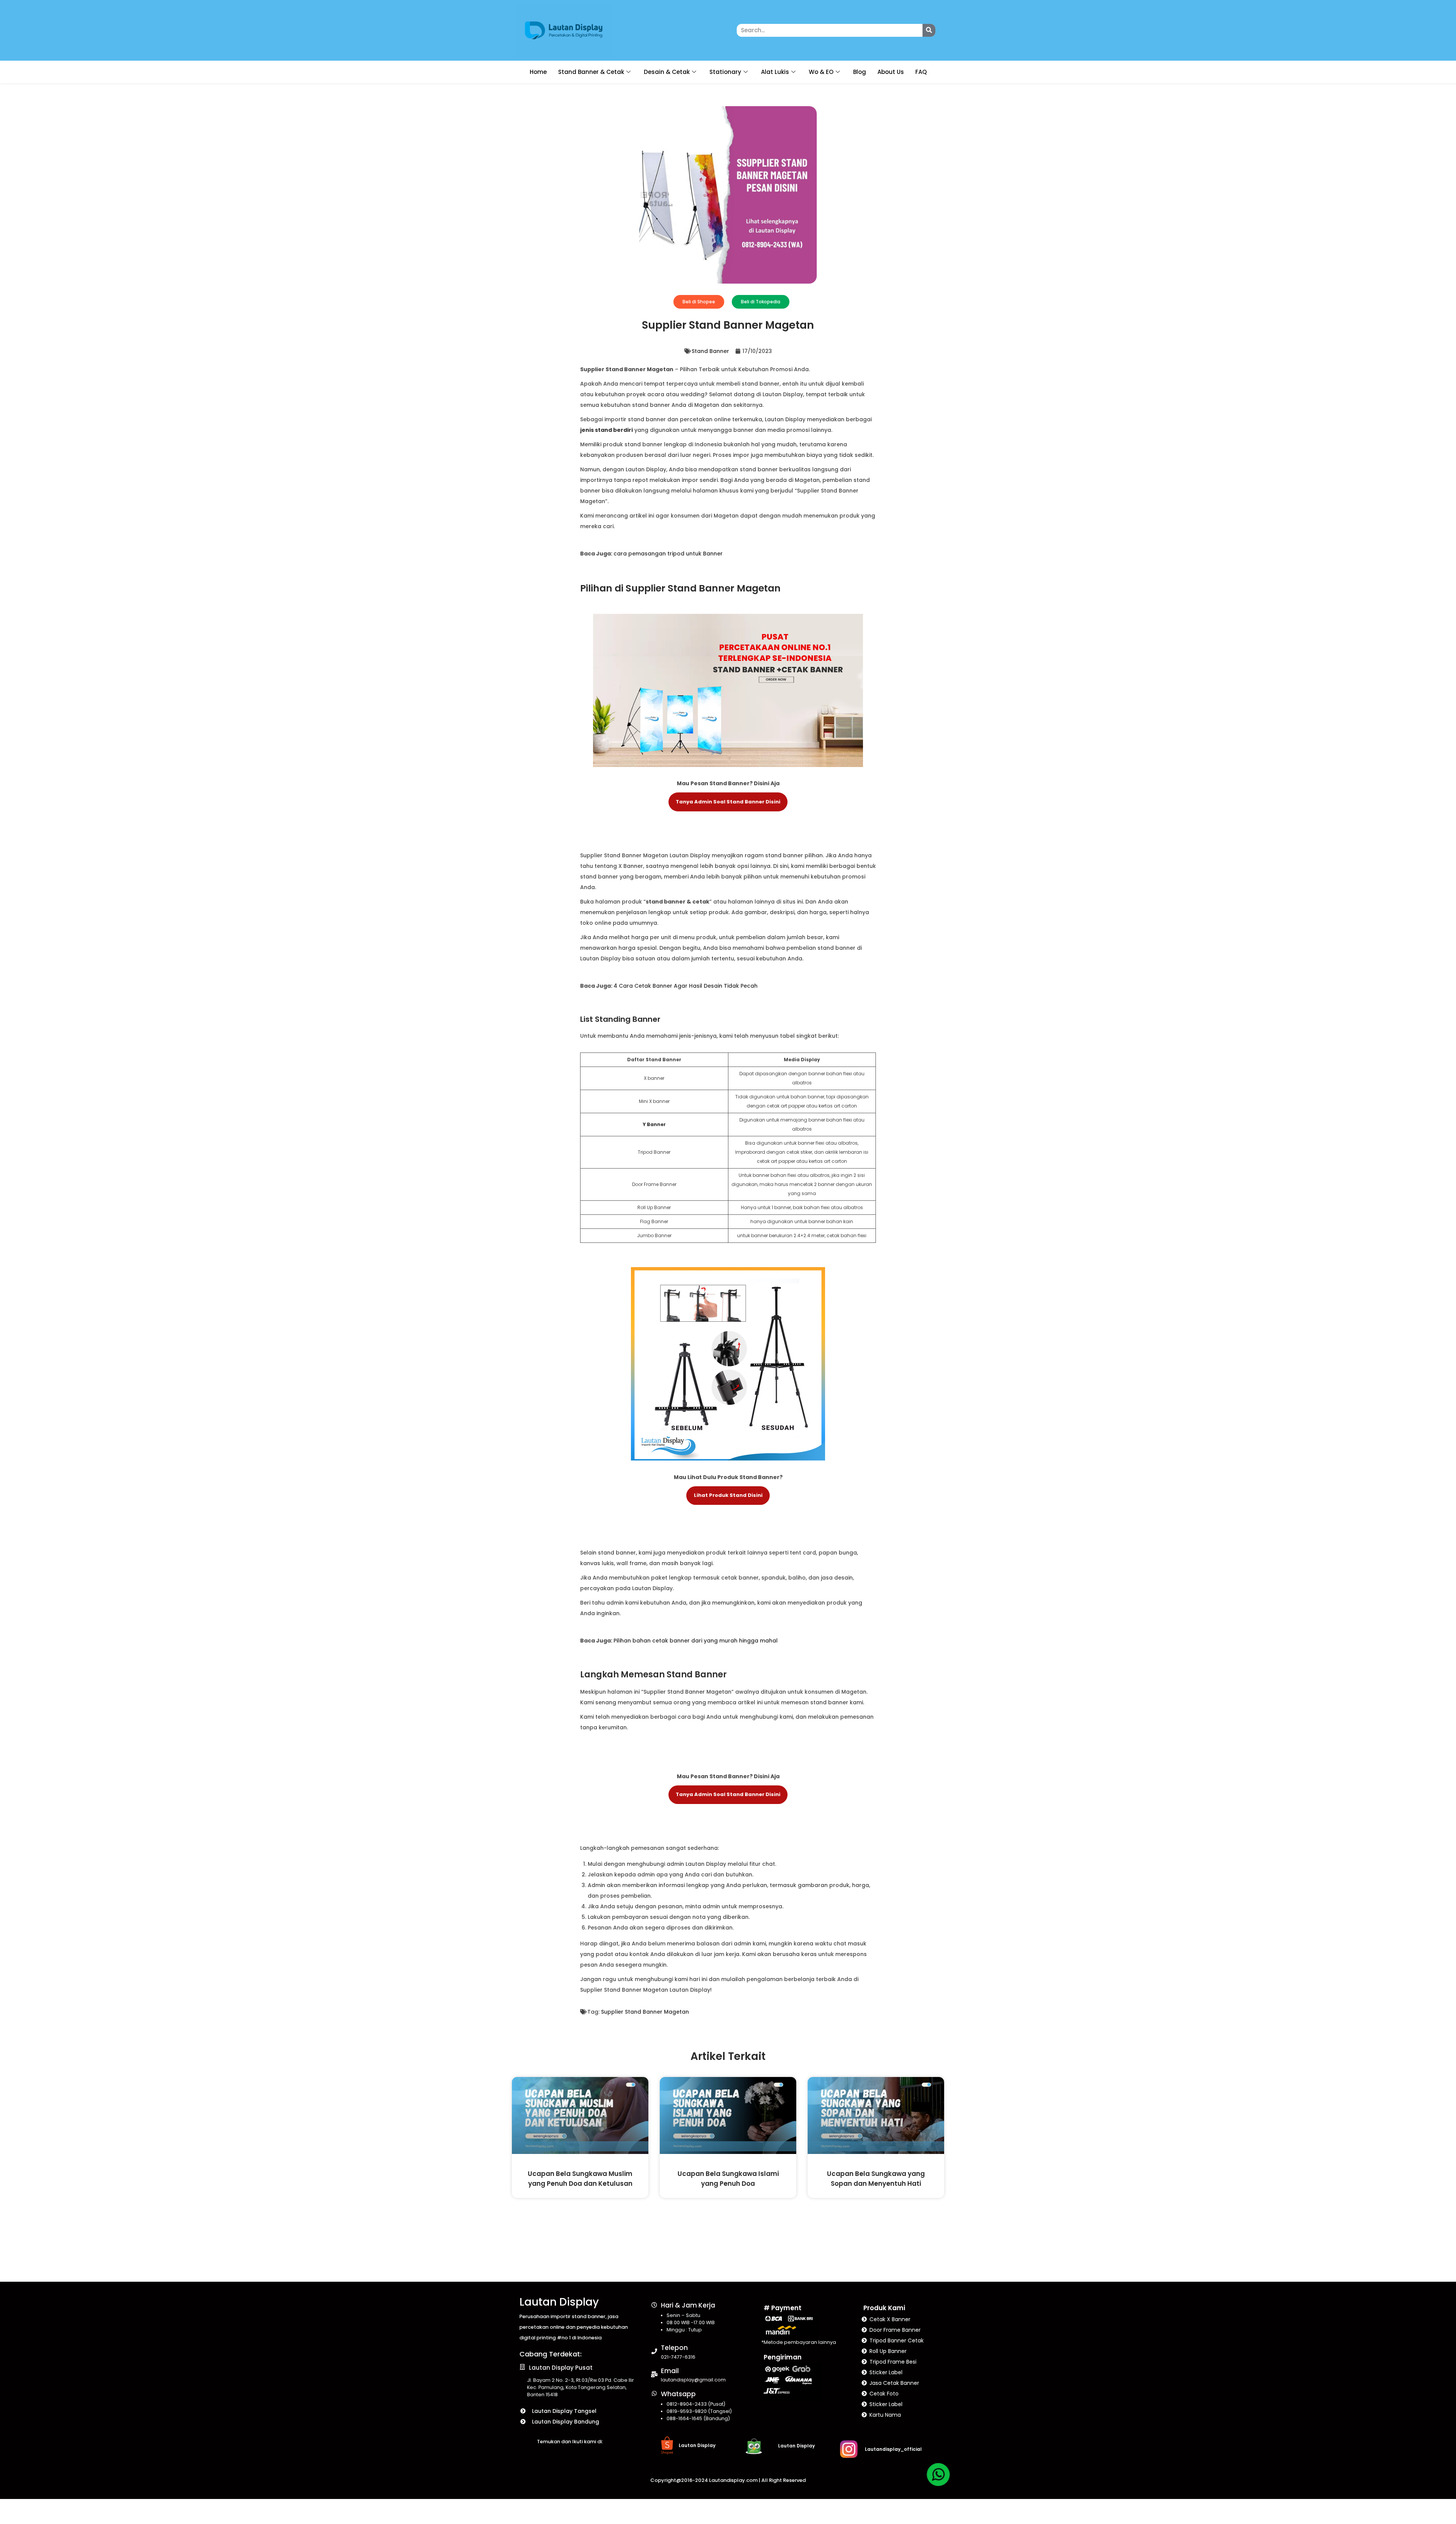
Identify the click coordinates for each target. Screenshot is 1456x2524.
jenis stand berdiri (606, 430)
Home (538, 72)
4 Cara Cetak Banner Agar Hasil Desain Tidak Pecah (686, 986)
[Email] (654, 2374)
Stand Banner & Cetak (591, 72)
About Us (891, 72)
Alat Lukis (775, 72)
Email (670, 2371)
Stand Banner (710, 351)
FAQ (921, 72)
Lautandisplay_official (893, 2449)
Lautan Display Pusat (561, 2368)
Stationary (725, 72)
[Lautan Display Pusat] (522, 2367)
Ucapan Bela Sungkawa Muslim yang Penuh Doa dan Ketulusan (580, 2178)
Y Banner (654, 1124)
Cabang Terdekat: (551, 2354)
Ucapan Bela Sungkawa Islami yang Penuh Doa (728, 2178)
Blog (860, 72)
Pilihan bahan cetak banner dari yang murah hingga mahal (696, 1641)
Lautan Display (559, 2302)
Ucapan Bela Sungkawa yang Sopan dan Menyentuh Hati (876, 2178)
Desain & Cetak (667, 72)
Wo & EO (821, 72)
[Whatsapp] (654, 2393)
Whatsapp (678, 2394)
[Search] (929, 30)
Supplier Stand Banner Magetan (645, 2012)
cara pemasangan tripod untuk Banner (668, 554)
